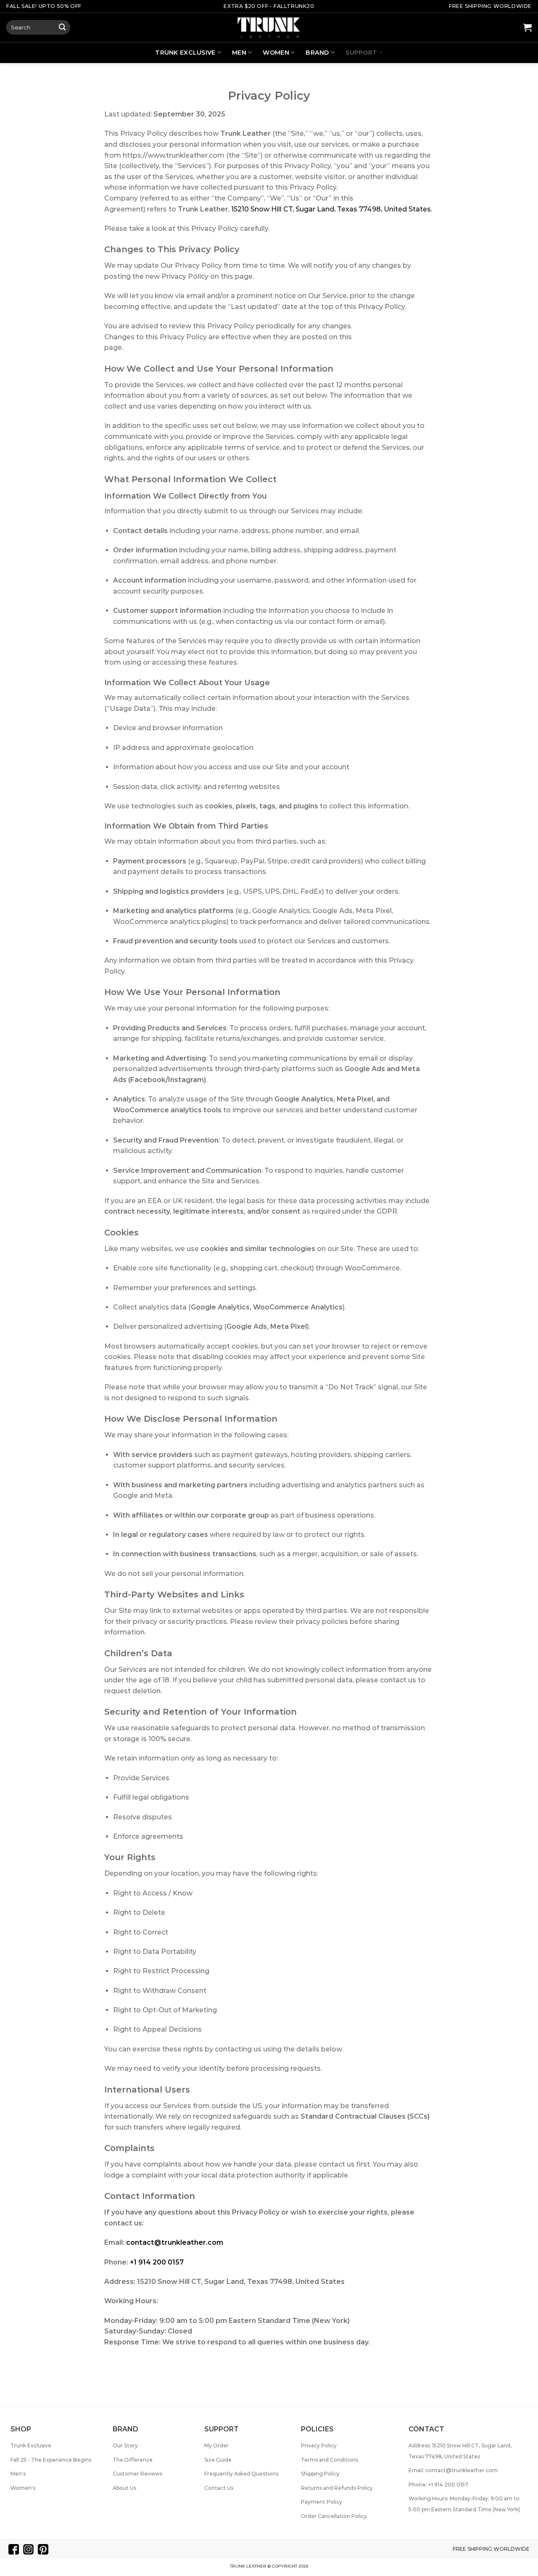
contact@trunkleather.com (175, 2242)
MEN (239, 53)
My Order (216, 2445)
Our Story (125, 2445)
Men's (18, 2474)
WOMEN (276, 53)
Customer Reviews (137, 2474)
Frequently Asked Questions (241, 2474)
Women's (23, 2488)
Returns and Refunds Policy (337, 2488)
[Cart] (527, 27)
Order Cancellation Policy (334, 2516)
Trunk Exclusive (185, 53)
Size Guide (218, 2460)
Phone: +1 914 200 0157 (438, 2485)
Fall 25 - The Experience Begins (51, 2460)
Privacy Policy (319, 2445)
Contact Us (219, 2488)
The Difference (133, 2460)
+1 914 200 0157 (157, 2262)
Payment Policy (322, 2502)
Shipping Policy (320, 2474)
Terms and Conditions (330, 2460)
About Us (124, 2488)
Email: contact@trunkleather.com (453, 2470)
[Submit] (62, 27)
